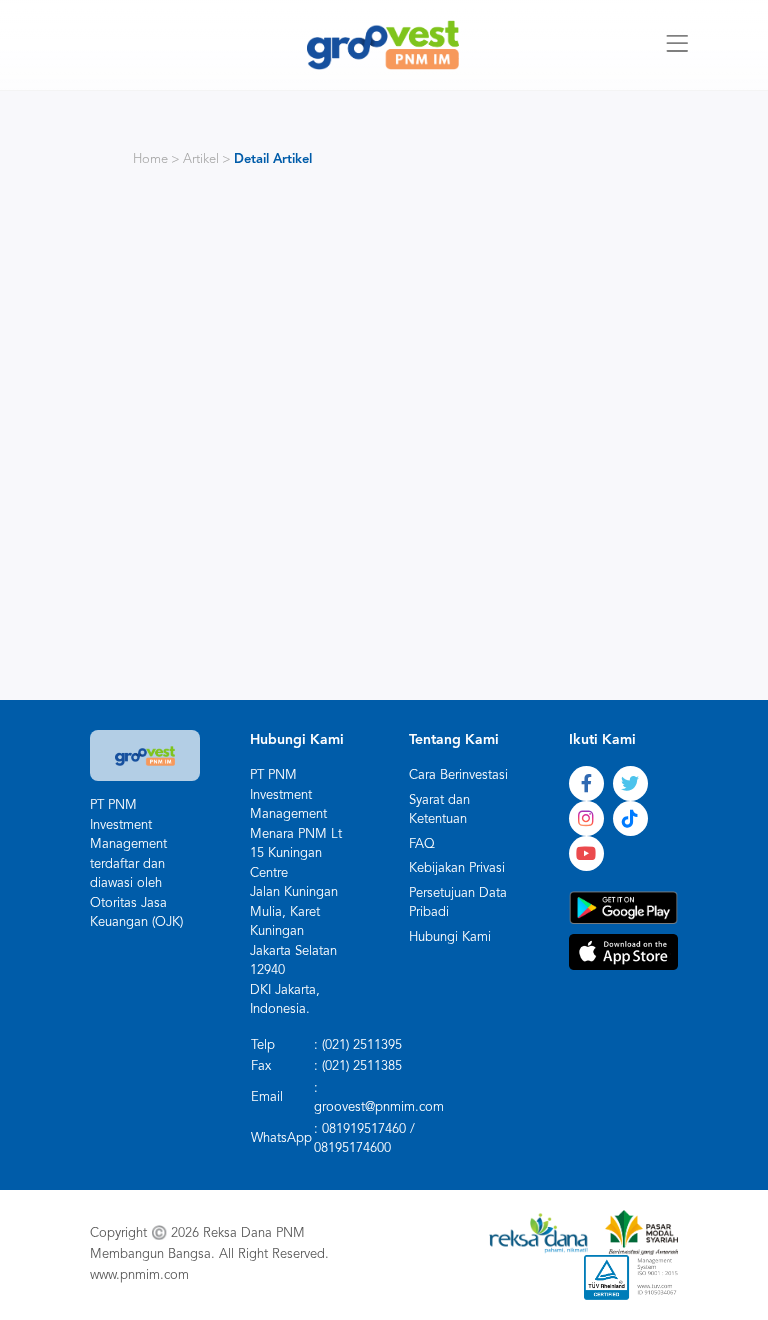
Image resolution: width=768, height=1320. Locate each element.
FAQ (422, 844)
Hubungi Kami (450, 937)
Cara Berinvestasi (458, 775)
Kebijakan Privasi (457, 868)
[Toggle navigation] (677, 45)
